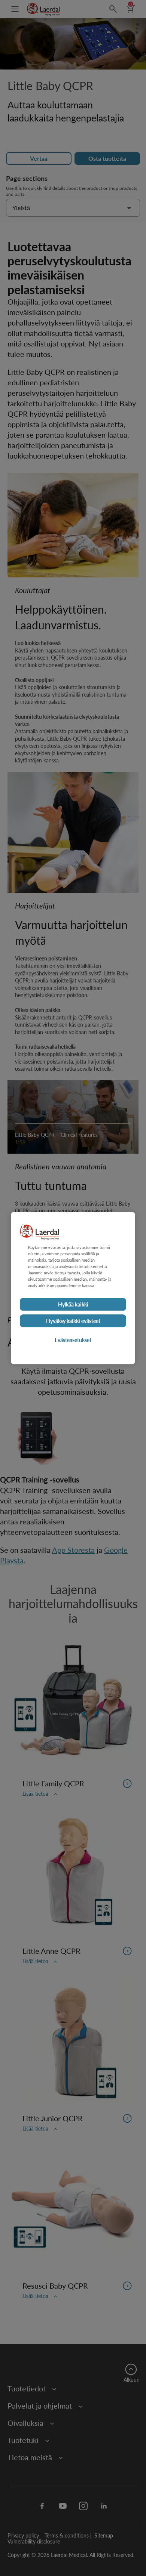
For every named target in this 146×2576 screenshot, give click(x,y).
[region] (73, 1288)
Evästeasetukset (73, 1340)
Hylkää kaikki (73, 1304)
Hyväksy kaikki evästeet (73, 1321)
